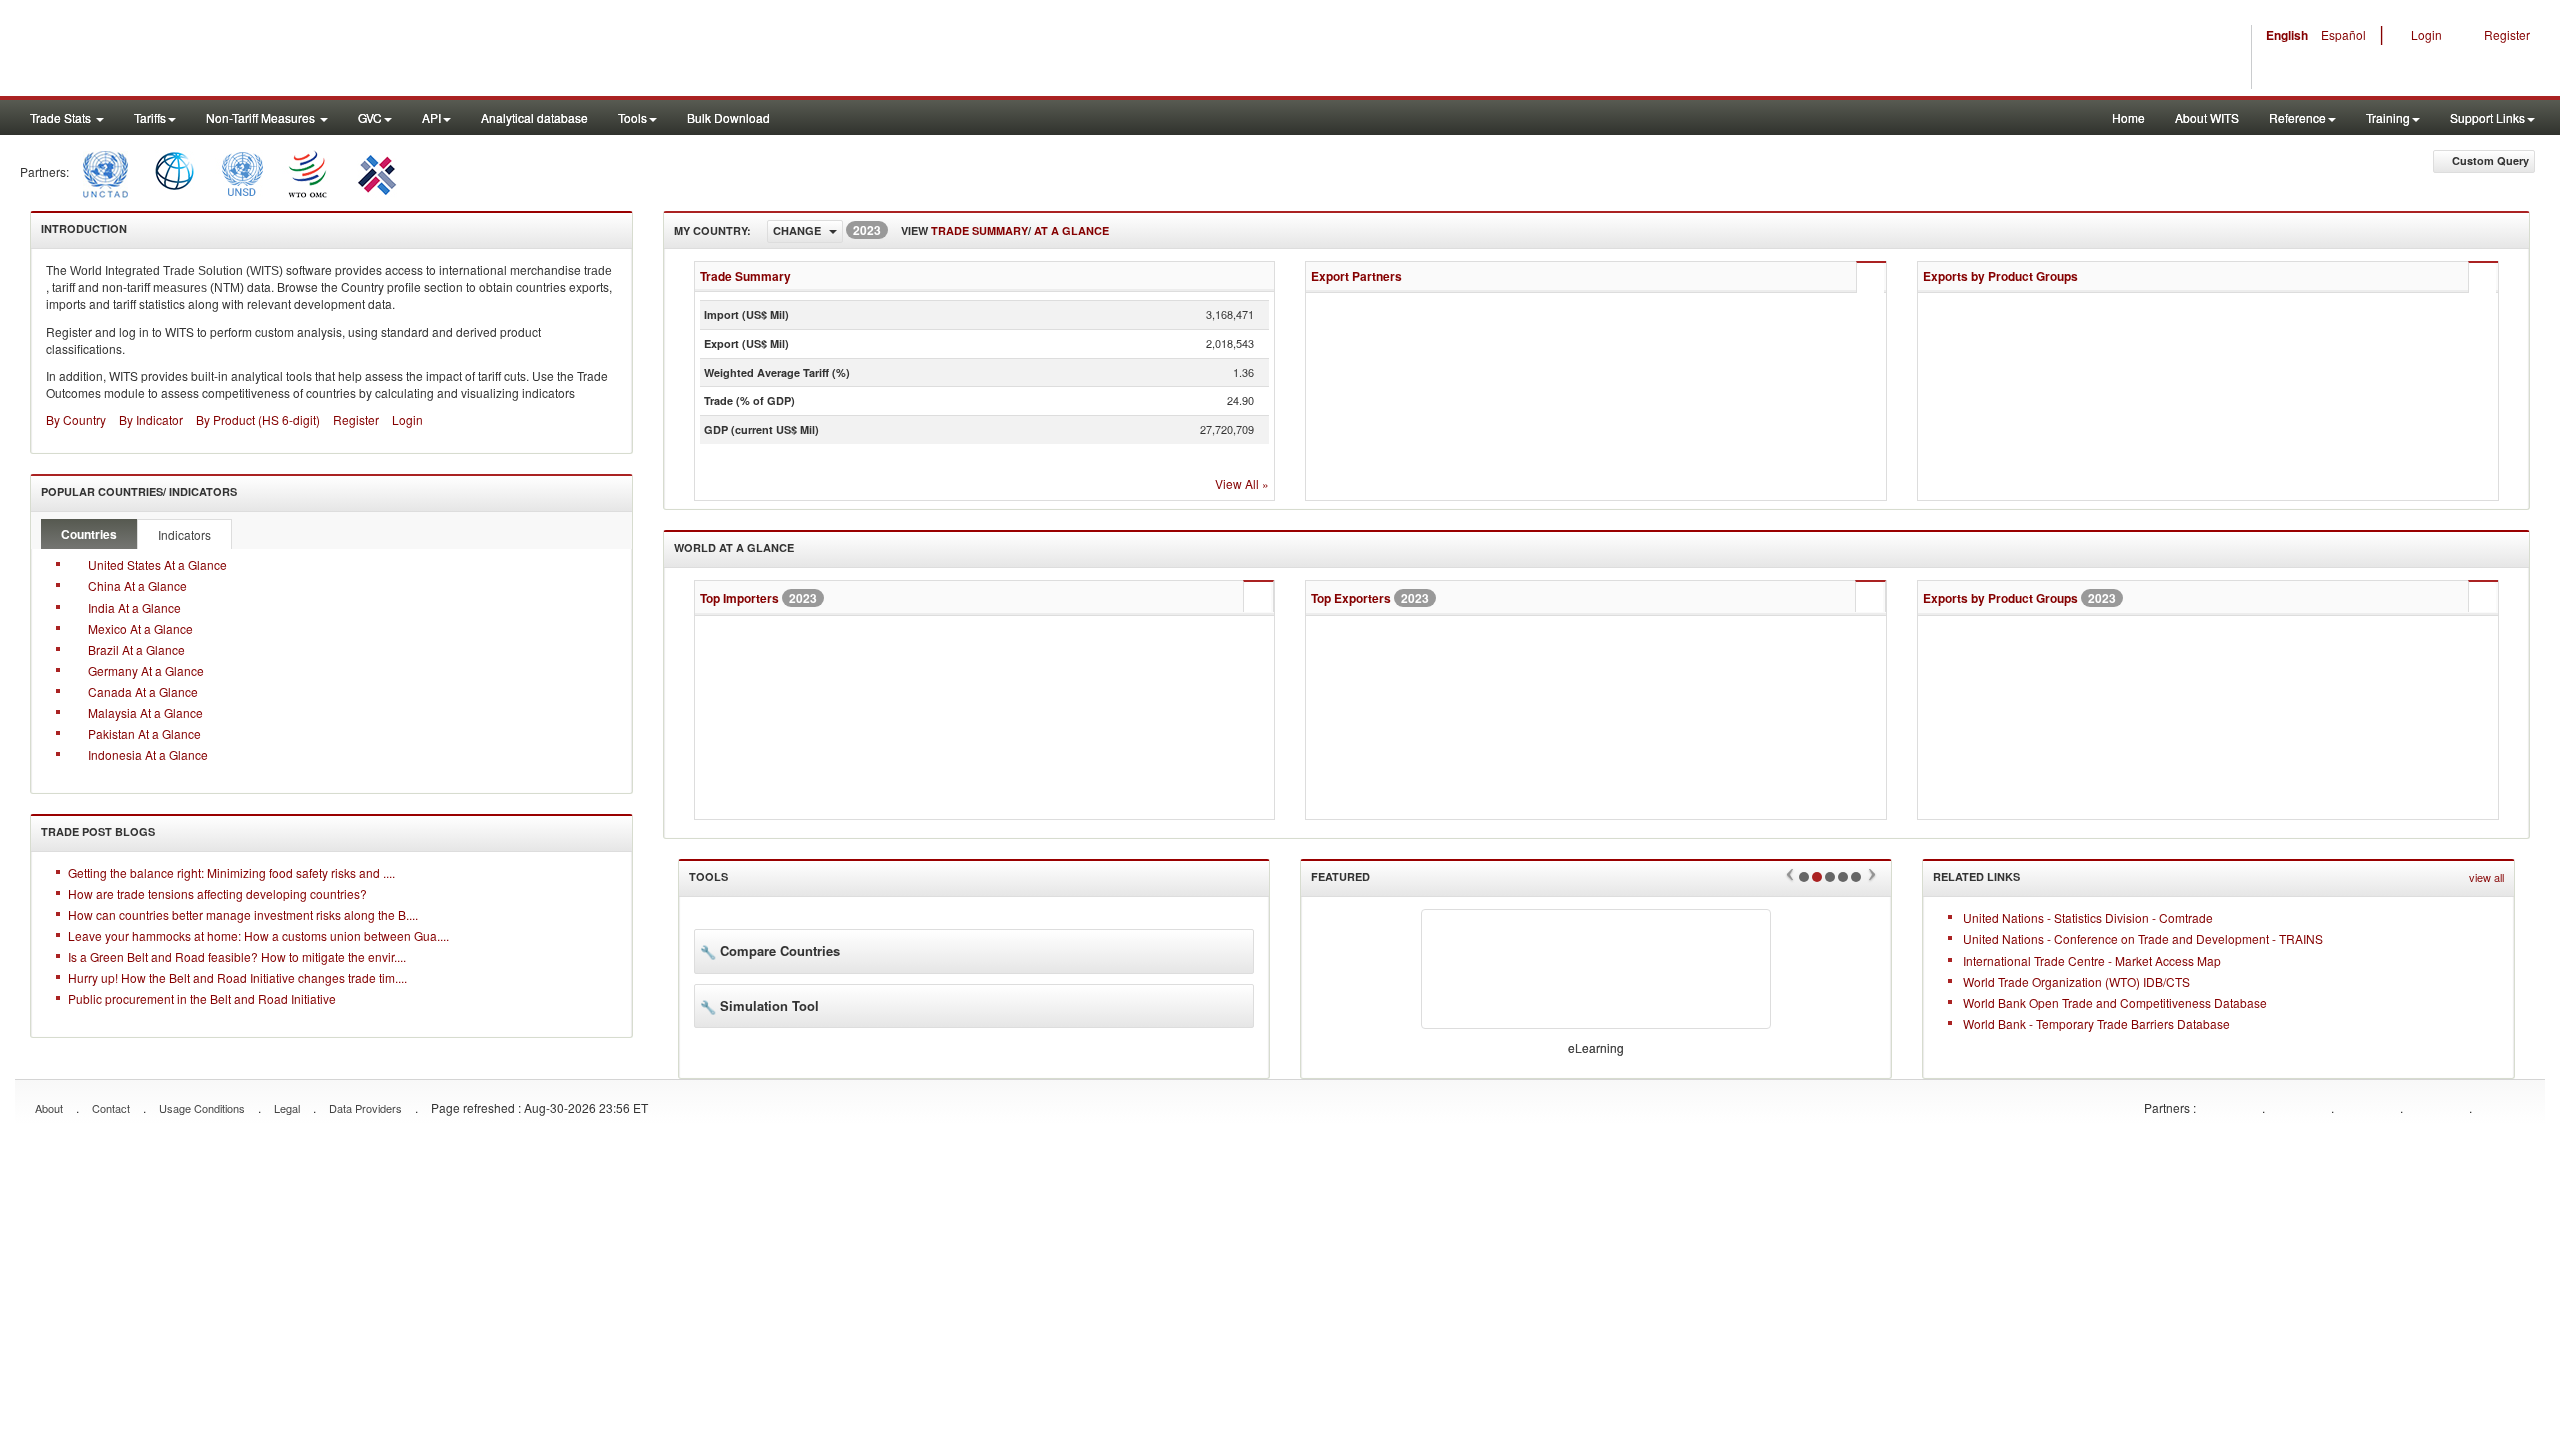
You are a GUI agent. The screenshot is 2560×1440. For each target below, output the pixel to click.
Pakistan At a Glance (144, 733)
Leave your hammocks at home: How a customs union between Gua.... (258, 935)
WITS (200, 50)
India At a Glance (134, 607)
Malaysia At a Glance (145, 712)
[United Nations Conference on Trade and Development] (103, 171)
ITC (2229, 1106)
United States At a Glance (157, 564)
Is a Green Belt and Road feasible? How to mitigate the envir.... (237, 956)
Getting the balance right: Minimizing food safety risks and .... (231, 872)
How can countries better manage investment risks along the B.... (243, 914)
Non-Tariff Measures (262, 117)
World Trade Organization (2436, 1106)
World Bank (2505, 1106)
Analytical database (534, 117)
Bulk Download (728, 117)
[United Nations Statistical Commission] (242, 171)
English (2281, 35)
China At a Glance (137, 585)
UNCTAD (2298, 1106)
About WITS (2207, 117)
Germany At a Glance (146, 670)
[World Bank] (174, 171)
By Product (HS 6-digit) (258, 419)
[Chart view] (1869, 278)
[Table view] (1835, 277)
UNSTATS (2367, 1106)
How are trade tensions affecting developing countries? (217, 893)
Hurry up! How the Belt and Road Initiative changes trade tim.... (237, 977)
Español (2337, 34)
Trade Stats (62, 117)
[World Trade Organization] (309, 171)
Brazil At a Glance (136, 649)
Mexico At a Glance (140, 628)
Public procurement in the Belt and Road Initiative (202, 998)
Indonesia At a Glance (148, 754)
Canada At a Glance (143, 691)
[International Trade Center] (374, 171)
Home (2128, 117)
